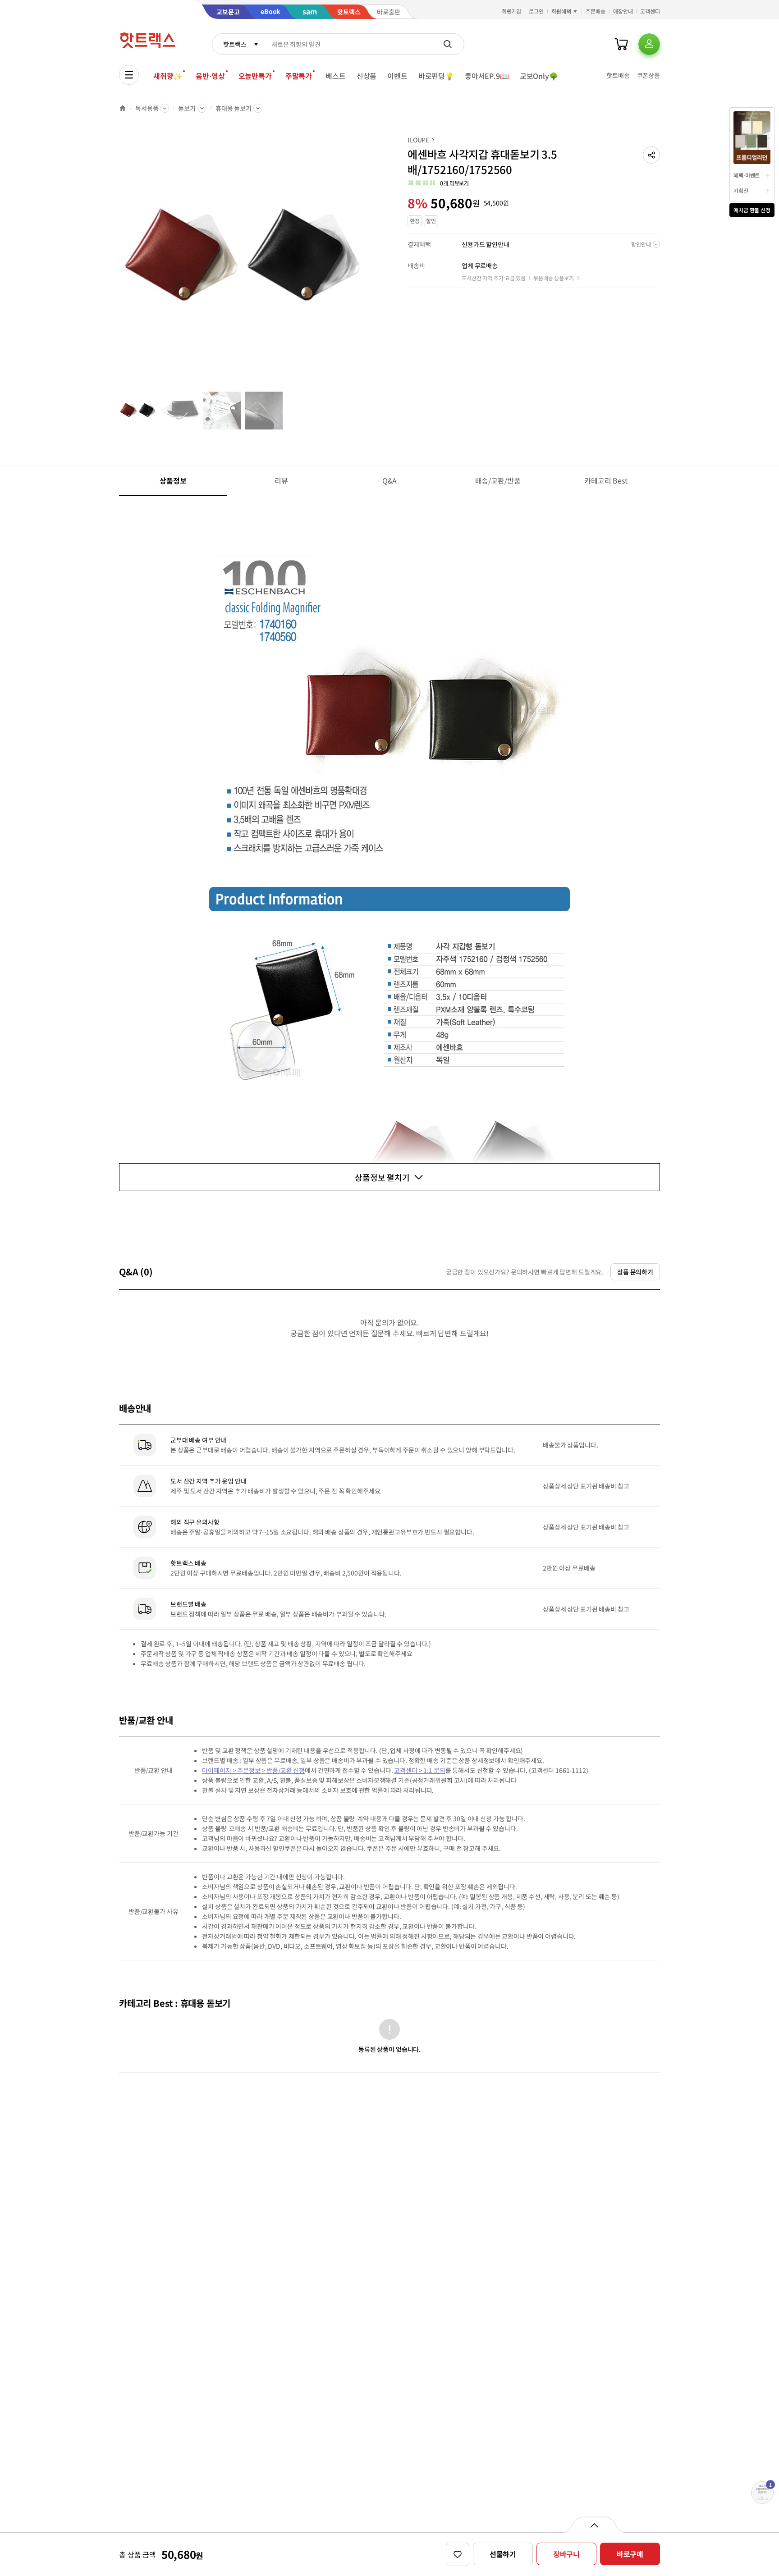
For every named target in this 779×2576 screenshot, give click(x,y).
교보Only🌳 (539, 76)
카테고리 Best (606, 480)
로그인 (536, 11)
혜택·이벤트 (747, 175)
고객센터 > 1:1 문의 (419, 1770)
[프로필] (649, 44)
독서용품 (147, 108)
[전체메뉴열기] (129, 75)
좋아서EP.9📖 (487, 76)
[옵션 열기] (594, 2525)
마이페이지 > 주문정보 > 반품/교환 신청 (253, 1770)
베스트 (336, 76)
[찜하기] (458, 2554)
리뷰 (281, 480)
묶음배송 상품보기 (554, 278)
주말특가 (299, 76)
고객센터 (650, 11)
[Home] (123, 108)
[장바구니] (621, 44)
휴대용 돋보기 (234, 108)
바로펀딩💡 (436, 76)
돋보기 (187, 108)
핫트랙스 (235, 44)
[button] (651, 155)
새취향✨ (168, 76)
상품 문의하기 (635, 1272)
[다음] (370, 263)
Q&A (390, 480)
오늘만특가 (255, 76)
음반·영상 (210, 76)
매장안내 (623, 11)
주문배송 (596, 11)
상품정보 (173, 480)
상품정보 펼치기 (382, 1177)
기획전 (741, 190)
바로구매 (630, 2554)
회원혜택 (561, 11)
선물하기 (503, 2554)
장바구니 (566, 2554)
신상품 (367, 76)
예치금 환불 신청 (752, 210)
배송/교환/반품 (498, 480)
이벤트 (397, 76)
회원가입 (512, 11)
